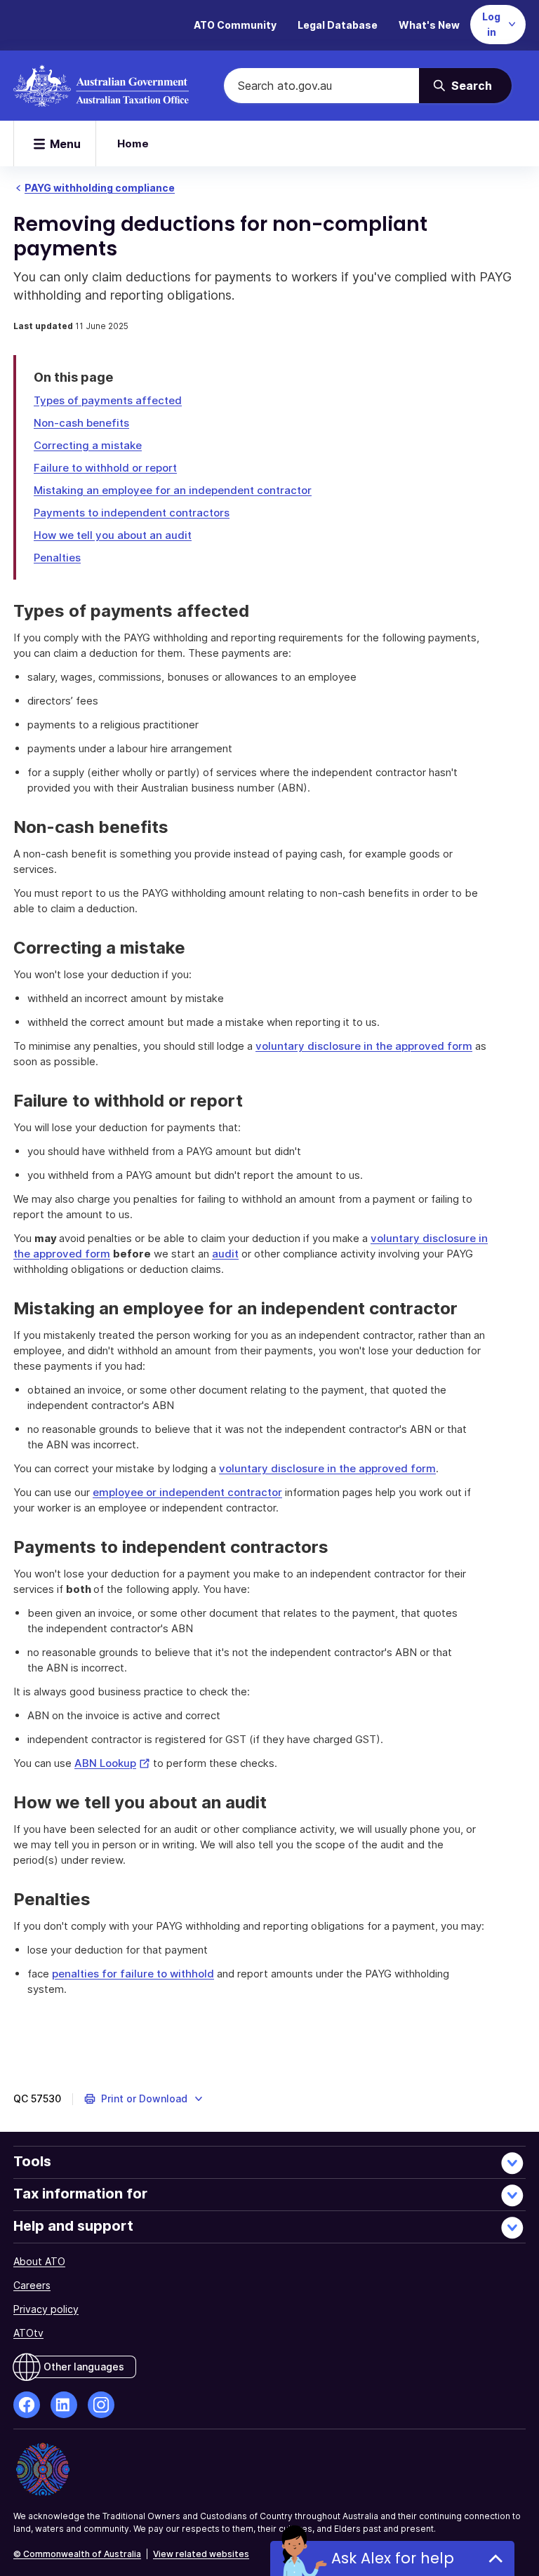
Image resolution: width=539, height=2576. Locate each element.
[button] (144, 2099)
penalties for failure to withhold (133, 1974)
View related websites (201, 2554)
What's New (429, 25)
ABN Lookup (112, 1763)
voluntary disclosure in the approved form (364, 1046)
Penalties (57, 558)
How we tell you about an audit (113, 535)
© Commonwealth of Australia (77, 2554)
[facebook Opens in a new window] (27, 2405)
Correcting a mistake (88, 445)
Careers (32, 2285)
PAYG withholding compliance (100, 188)
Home (133, 144)
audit (225, 1254)
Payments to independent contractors (132, 513)
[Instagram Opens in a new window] (101, 2405)
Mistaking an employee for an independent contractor (173, 490)
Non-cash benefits (81, 423)
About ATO (39, 2261)
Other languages (84, 2367)
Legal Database (338, 25)
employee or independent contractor (187, 1492)
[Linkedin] (64, 2405)
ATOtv (28, 2333)
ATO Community (235, 25)
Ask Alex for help (393, 2558)
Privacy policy (46, 2309)
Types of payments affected (108, 400)
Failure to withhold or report (105, 468)
